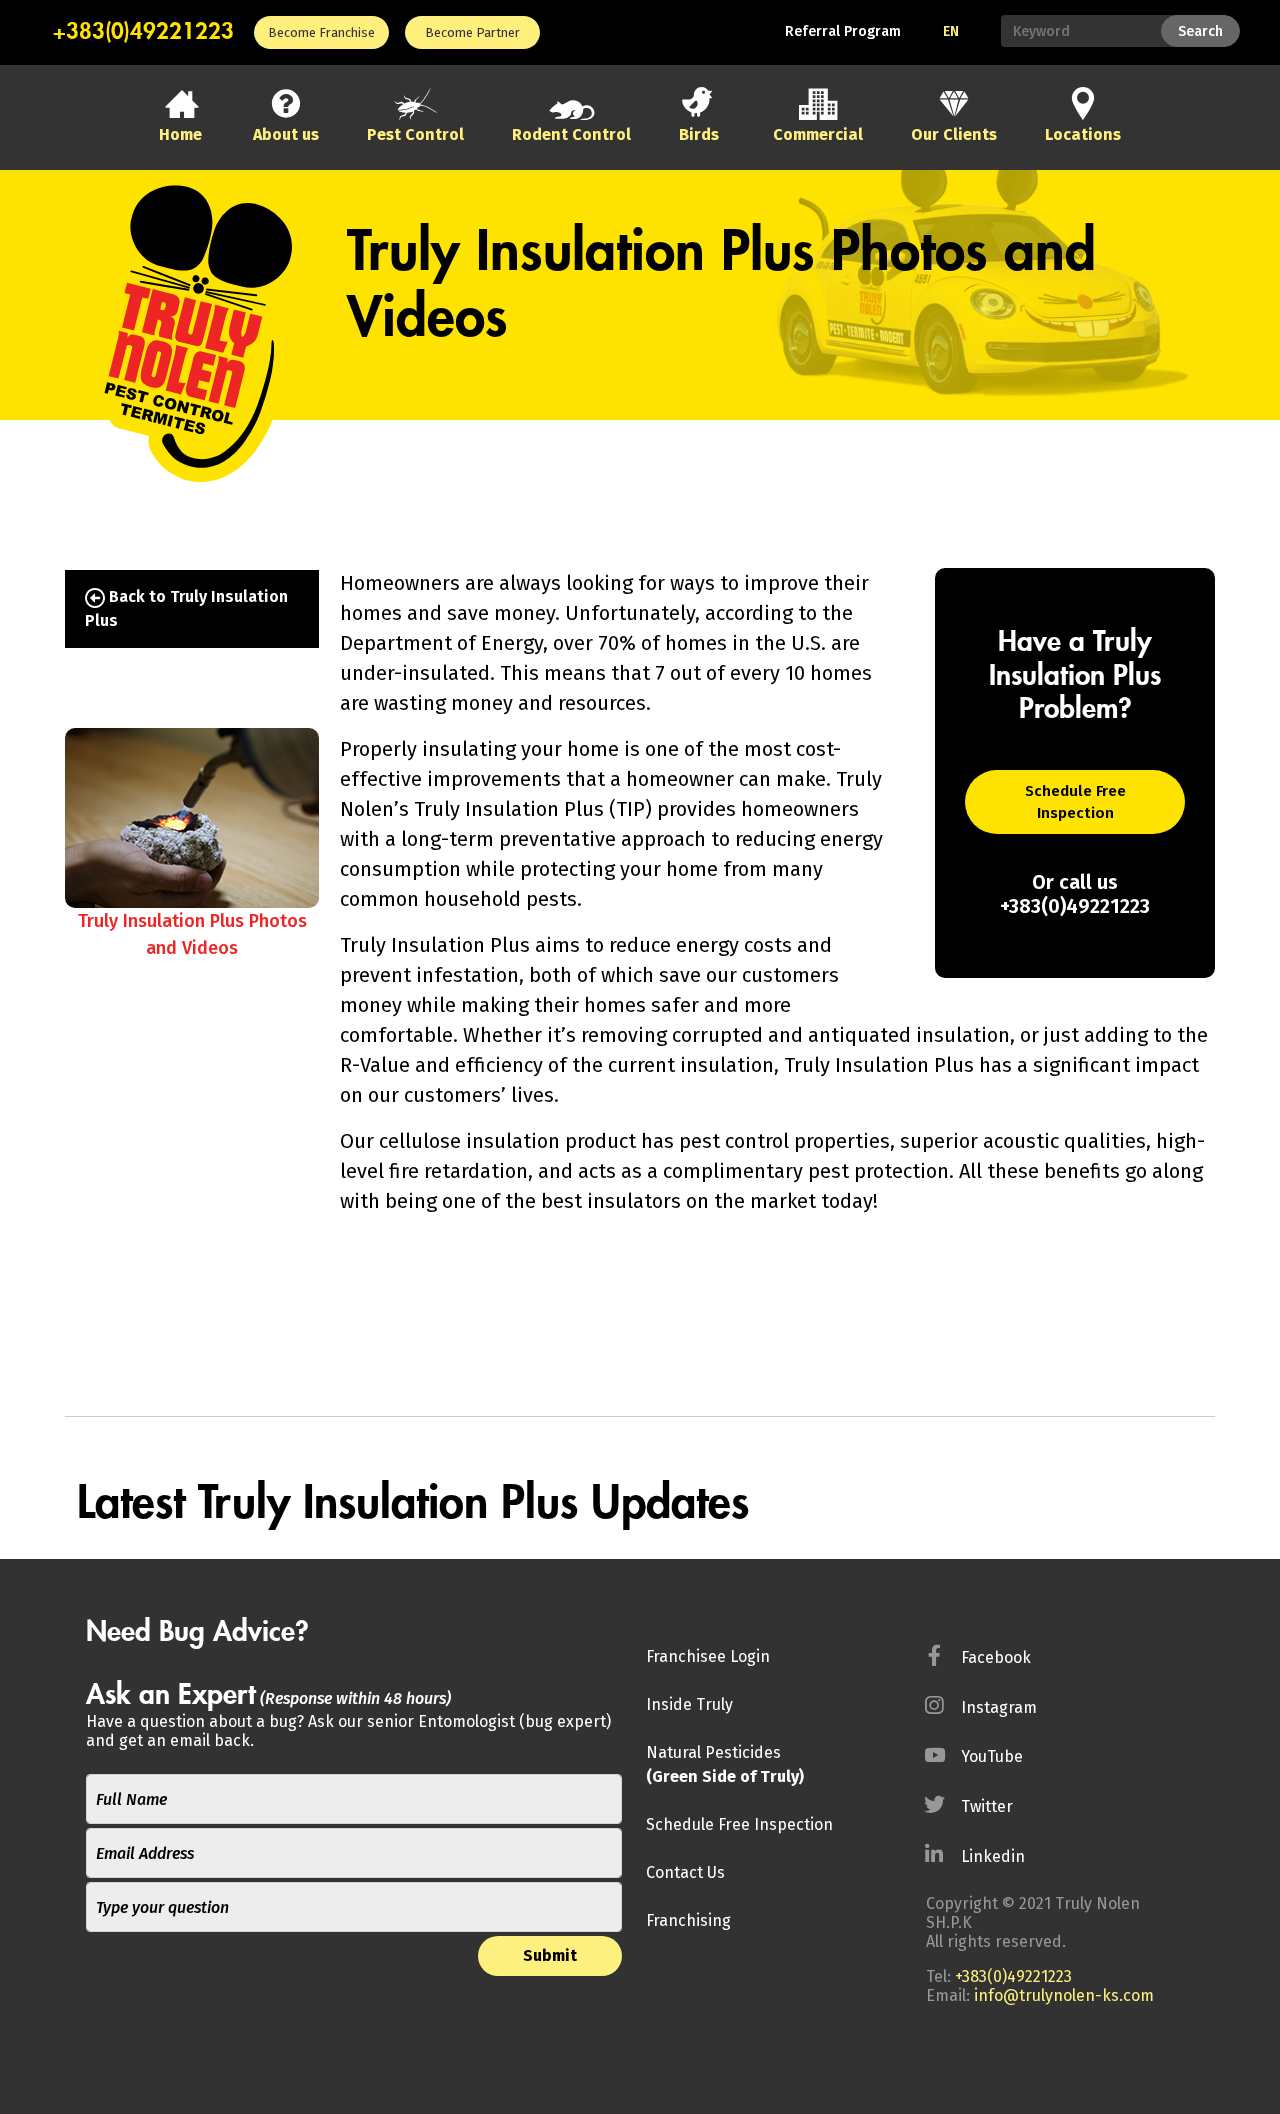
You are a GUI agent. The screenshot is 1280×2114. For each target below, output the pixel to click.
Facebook (996, 1657)
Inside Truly (689, 1704)
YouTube (992, 1756)
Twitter (987, 1806)
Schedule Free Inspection (1075, 802)
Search (1200, 31)
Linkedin (993, 1856)
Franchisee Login (708, 1656)
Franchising (688, 1920)
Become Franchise (321, 32)
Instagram (999, 1707)
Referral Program (843, 31)
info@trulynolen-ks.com (1064, 1995)
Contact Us (685, 1872)
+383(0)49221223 (143, 32)
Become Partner (472, 32)
